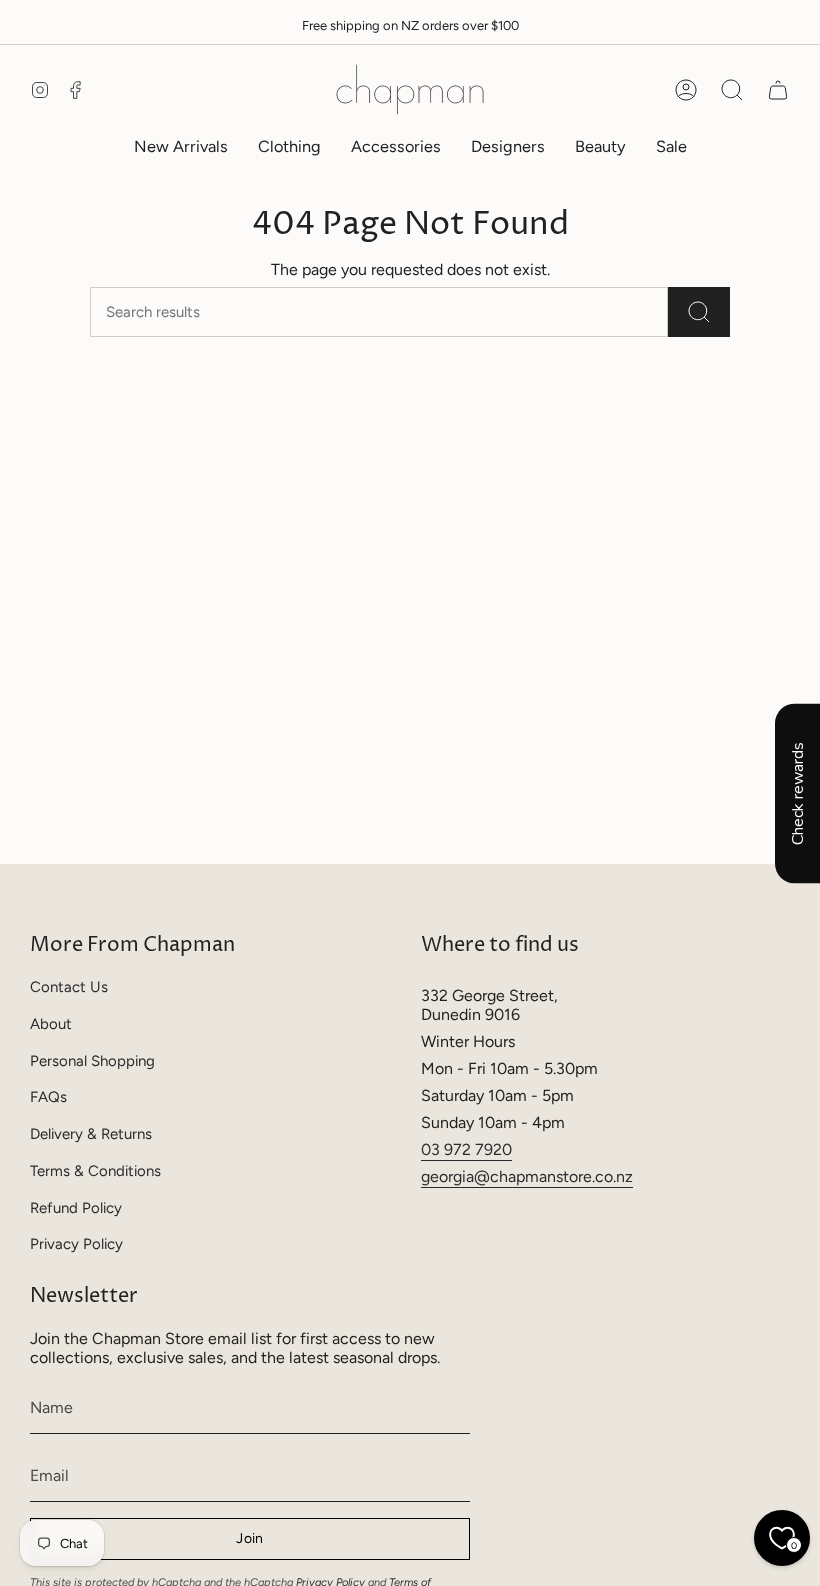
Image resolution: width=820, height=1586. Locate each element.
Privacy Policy (76, 1244)
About (51, 1024)
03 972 (448, 1149)
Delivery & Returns (91, 1134)
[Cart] (778, 90)
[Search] (699, 312)
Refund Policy (76, 1208)
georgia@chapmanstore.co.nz (527, 1176)
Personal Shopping (92, 1061)
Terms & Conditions (95, 1171)
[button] (289, 147)
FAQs (48, 1097)
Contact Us (69, 987)
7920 (493, 1149)
